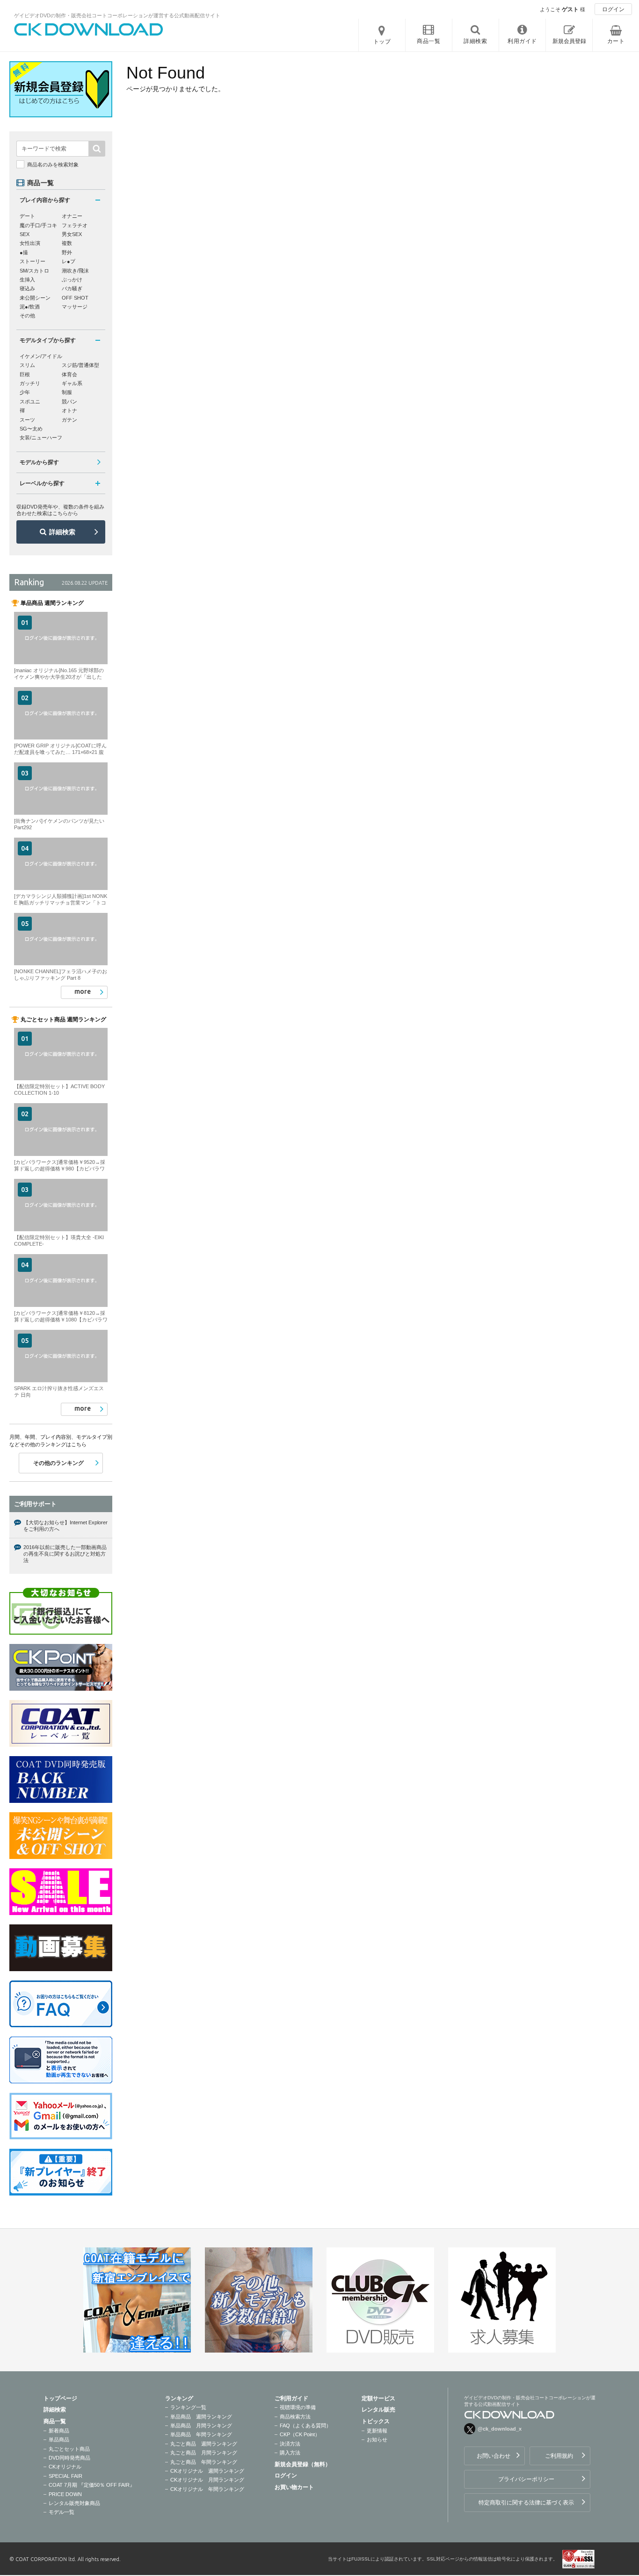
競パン (69, 402)
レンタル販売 (378, 2410)
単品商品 (59, 2440)
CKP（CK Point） (300, 2434)
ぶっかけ (72, 280)
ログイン (613, 9)
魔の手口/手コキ (38, 225)
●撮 (24, 252)
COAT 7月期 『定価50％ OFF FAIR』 (92, 2485)
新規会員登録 (569, 41)
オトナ (69, 410)
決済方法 (290, 2444)
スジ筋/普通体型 (80, 365)
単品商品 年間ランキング (201, 2434)
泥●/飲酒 (30, 307)
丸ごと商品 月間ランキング (204, 2453)
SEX (25, 234)
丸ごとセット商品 (69, 2449)
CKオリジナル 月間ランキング (207, 2480)
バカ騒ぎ (72, 288)
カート (616, 41)
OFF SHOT (75, 298)
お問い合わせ (494, 2456)
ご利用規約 (559, 2456)
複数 (67, 243)
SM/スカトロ (34, 271)
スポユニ (30, 402)
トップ (382, 42)
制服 (67, 392)
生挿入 (27, 280)
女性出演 (30, 243)
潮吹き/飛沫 (75, 271)
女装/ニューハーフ (41, 438)
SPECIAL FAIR (65, 2476)
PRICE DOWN (65, 2494)
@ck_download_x (500, 2429)
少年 (25, 392)
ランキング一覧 (188, 2407)
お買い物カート (294, 2487)
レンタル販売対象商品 (74, 2503)
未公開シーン (35, 298)
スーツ (27, 420)
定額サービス (378, 2398)
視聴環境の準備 (298, 2407)
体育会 (69, 374)
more (83, 991)
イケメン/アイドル (41, 356)
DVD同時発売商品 (69, 2458)
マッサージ (75, 307)
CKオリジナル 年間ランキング (207, 2489)
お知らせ (377, 2440)
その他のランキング (58, 1463)
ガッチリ (30, 383)
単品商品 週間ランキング (201, 2417)
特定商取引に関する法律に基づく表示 (526, 2503)
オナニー (72, 216)
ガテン (69, 420)
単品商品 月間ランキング (201, 2425)
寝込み (27, 288)
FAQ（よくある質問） (305, 2425)
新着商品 (59, 2431)
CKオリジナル (65, 2467)
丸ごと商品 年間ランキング (204, 2462)
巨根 (25, 374)
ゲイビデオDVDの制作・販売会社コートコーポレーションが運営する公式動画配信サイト (117, 15)
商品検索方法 (295, 2417)
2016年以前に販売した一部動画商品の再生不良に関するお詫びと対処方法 (65, 1554)
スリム (27, 365)
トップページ (60, 2398)
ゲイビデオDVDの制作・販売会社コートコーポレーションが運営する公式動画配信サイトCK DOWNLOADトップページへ (89, 29)
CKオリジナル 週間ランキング (207, 2471)
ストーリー (33, 261)
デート (27, 216)
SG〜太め (31, 429)
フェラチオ (75, 225)
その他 (27, 316)
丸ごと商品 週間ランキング (204, 2444)
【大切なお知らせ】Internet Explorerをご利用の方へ (65, 1526)
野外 (67, 252)
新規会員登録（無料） (303, 2464)
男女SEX (72, 234)
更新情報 (377, 2431)
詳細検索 (62, 532)
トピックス (376, 2421)
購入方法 (290, 2453)
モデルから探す (39, 462)
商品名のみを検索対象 (53, 165)
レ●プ (69, 261)
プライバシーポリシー (526, 2479)
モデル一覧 (62, 2512)
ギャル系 (72, 383)
